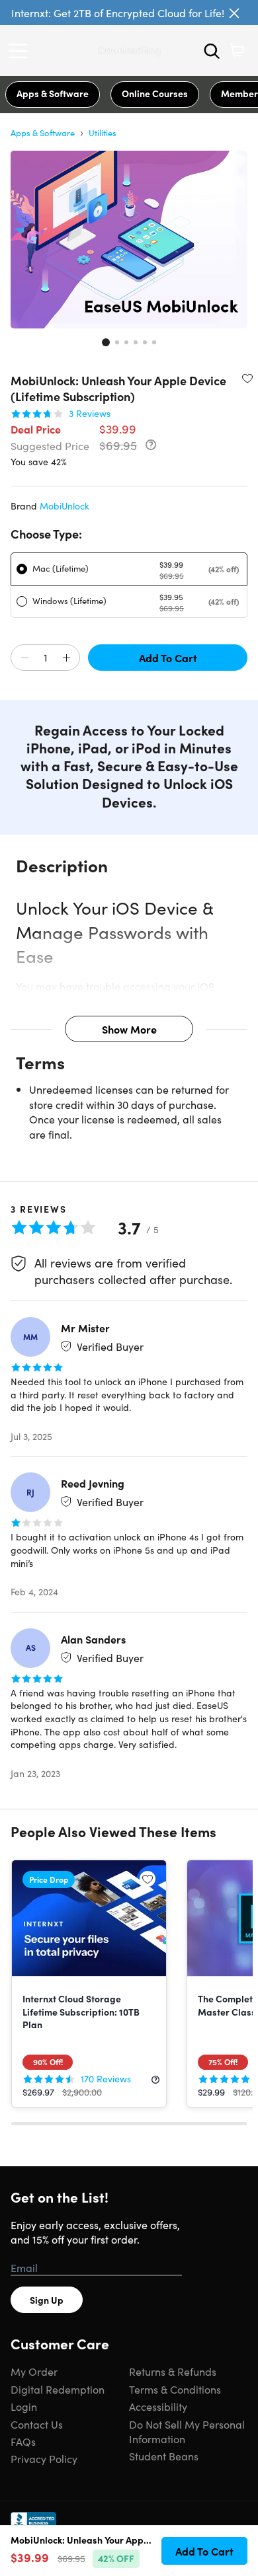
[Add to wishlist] (247, 378)
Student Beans (164, 2456)
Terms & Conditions (175, 2389)
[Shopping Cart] (237, 51)
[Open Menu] (21, 51)
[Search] (212, 51)
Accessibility (158, 2406)
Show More (129, 1029)
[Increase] (66, 658)
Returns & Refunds (173, 2371)
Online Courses (155, 93)
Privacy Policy (44, 2458)
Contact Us (37, 2424)
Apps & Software (53, 93)
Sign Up (47, 2300)
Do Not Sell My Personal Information (187, 2431)
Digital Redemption (58, 2389)
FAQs (23, 2441)
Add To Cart (168, 658)
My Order (34, 2371)
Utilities (103, 133)
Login (24, 2406)
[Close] (234, 13)
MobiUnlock (64, 506)
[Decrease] (24, 658)
